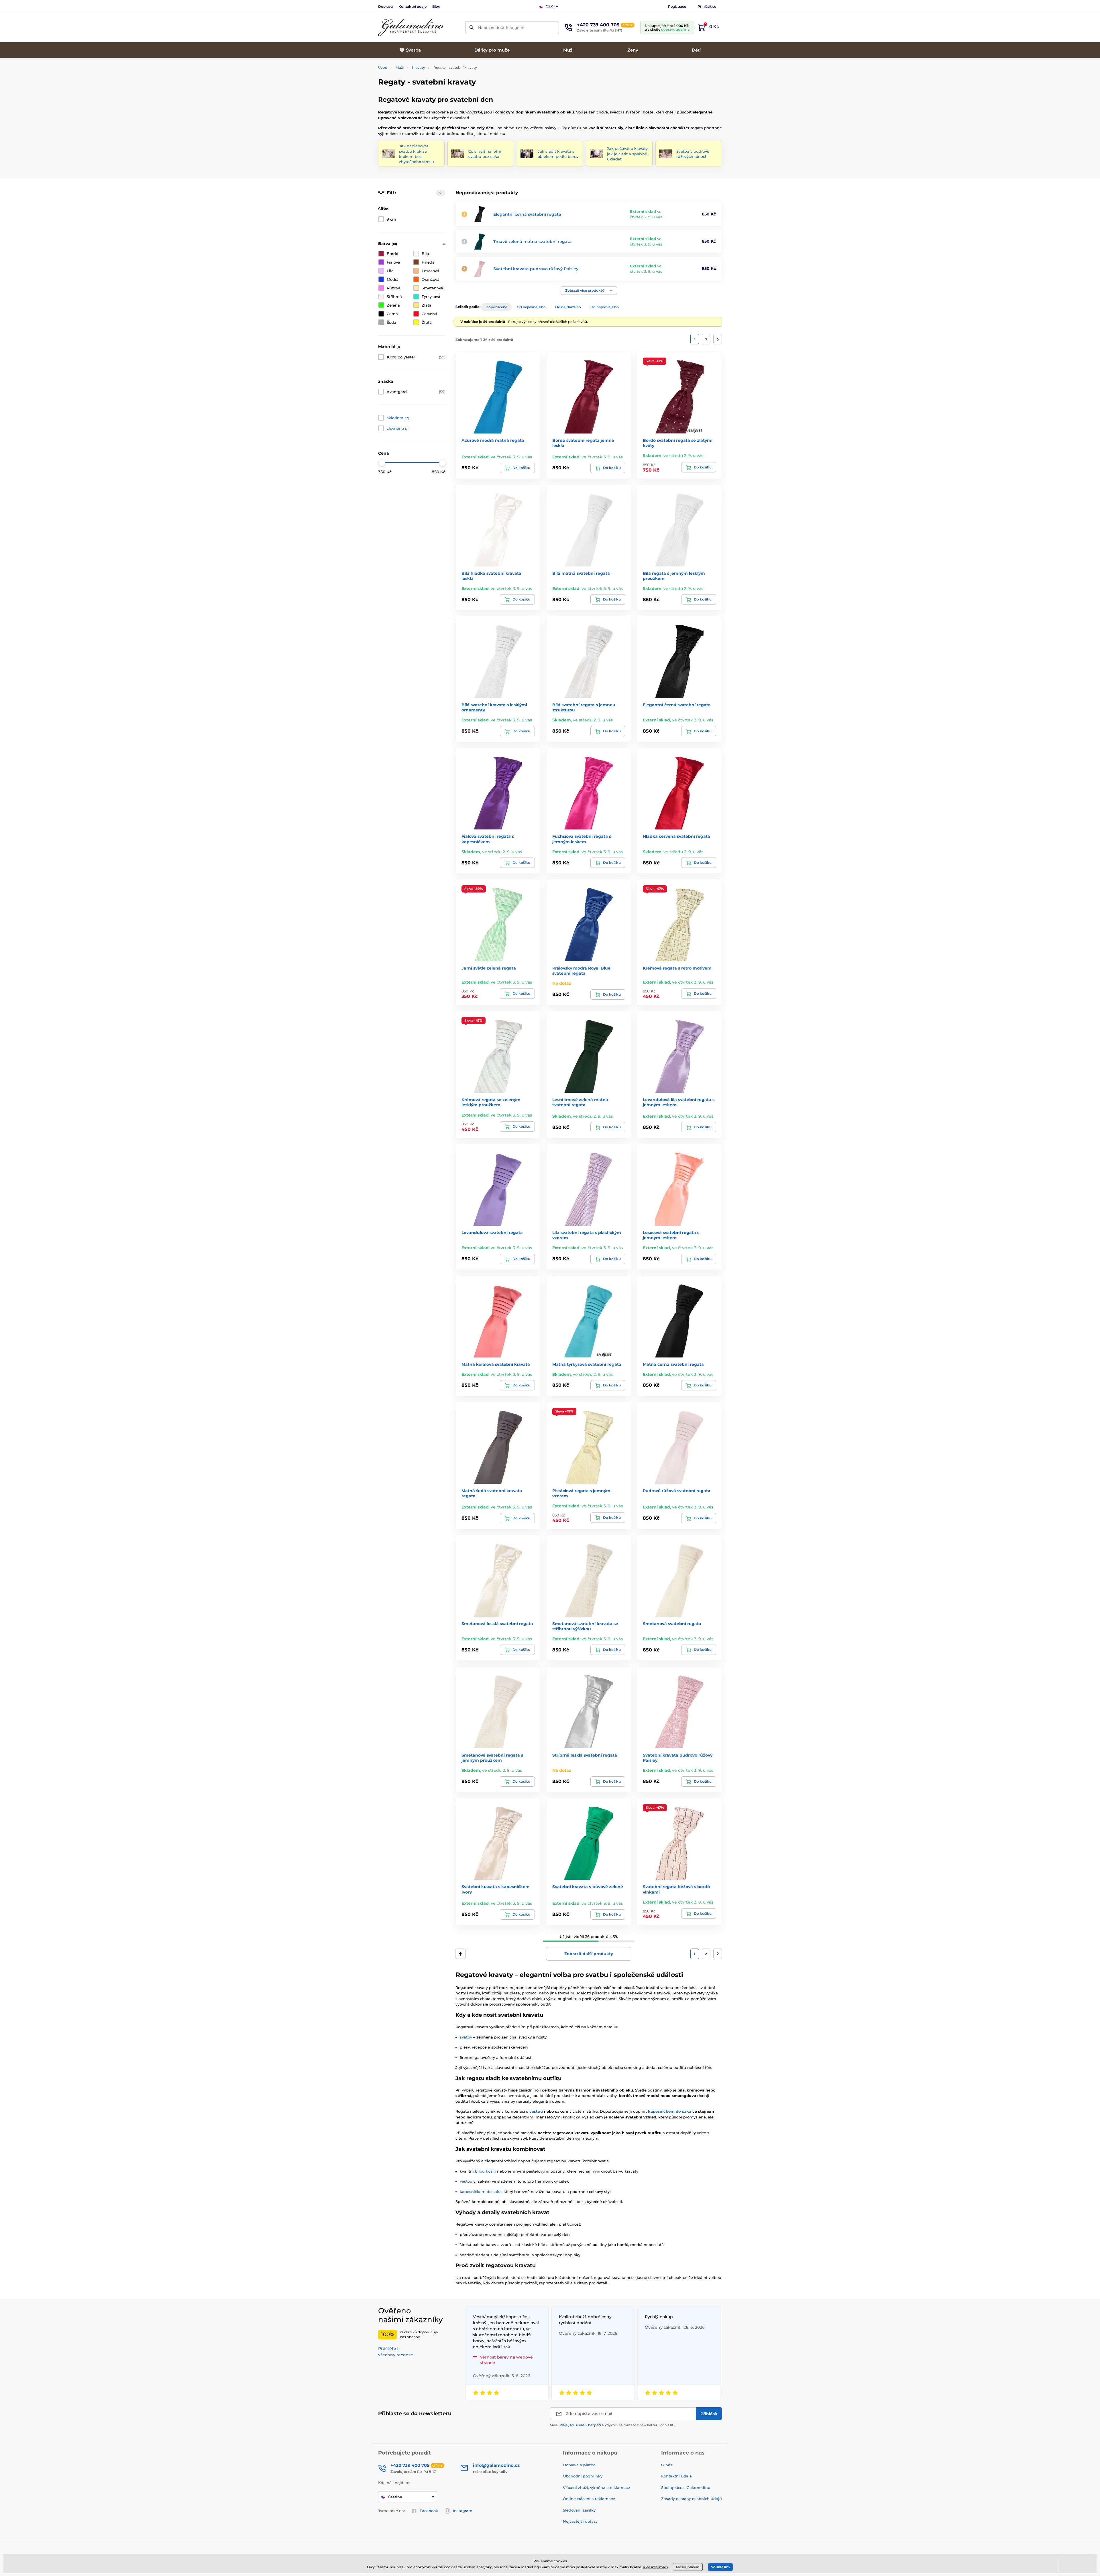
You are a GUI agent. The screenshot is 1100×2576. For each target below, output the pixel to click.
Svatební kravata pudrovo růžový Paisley (536, 269)
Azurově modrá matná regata (493, 440)
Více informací (655, 2567)
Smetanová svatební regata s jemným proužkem (492, 1758)
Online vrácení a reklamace (589, 2499)
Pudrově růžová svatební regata (677, 1491)
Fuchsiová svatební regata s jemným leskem (582, 839)
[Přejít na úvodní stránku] (411, 28)
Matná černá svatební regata (673, 1364)
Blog (436, 6)
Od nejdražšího (568, 307)
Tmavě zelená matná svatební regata (533, 242)
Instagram (463, 2511)
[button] (589, 291)
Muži (400, 67)
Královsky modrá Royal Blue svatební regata (581, 971)
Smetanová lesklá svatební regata (497, 1624)
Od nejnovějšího (605, 307)
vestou (536, 2111)
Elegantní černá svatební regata (527, 214)
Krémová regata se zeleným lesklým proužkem (491, 1102)
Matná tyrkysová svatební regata (587, 1364)
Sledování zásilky (579, 2510)
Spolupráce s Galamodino (686, 2487)
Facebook (429, 2511)
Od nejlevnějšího (531, 307)
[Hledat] (472, 28)
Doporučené (496, 307)
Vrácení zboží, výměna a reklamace (596, 2487)
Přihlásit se (707, 6)
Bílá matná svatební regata (581, 573)
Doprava (385, 6)
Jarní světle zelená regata (489, 968)
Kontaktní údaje (412, 6)
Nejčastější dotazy (580, 2521)
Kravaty (419, 67)
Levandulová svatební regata (492, 1233)
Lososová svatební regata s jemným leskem (671, 1235)
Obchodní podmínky (583, 2476)
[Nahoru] (460, 1954)
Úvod (383, 67)
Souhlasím (720, 2567)
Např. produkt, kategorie (501, 28)
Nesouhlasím (688, 2567)
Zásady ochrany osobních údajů (692, 2499)
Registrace (677, 6)
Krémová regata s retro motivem (677, 968)
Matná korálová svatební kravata (496, 1364)
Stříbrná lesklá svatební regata (585, 1755)
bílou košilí (485, 2171)
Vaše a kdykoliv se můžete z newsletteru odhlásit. (612, 2425)
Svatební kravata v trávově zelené (588, 1887)
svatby (466, 2037)
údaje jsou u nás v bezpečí (580, 2425)
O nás (667, 2465)
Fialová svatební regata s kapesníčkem (488, 839)
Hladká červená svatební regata (676, 836)
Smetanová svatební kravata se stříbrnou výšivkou (585, 1626)
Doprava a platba (579, 2465)
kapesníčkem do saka (670, 2111)
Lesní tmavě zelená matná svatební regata (580, 1102)
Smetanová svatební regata (672, 1624)
